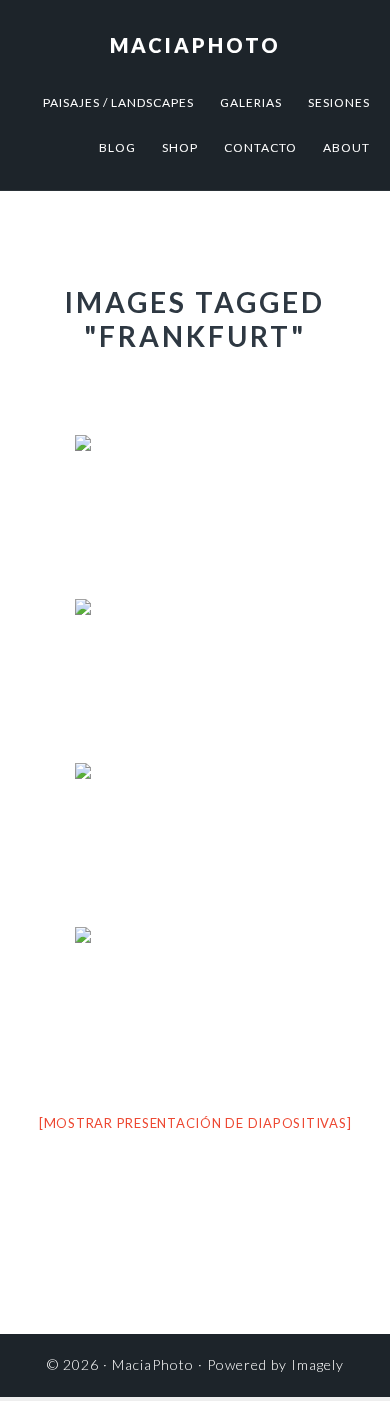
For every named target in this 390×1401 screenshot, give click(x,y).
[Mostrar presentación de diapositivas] (195, 1123)
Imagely (317, 1364)
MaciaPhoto (195, 45)
